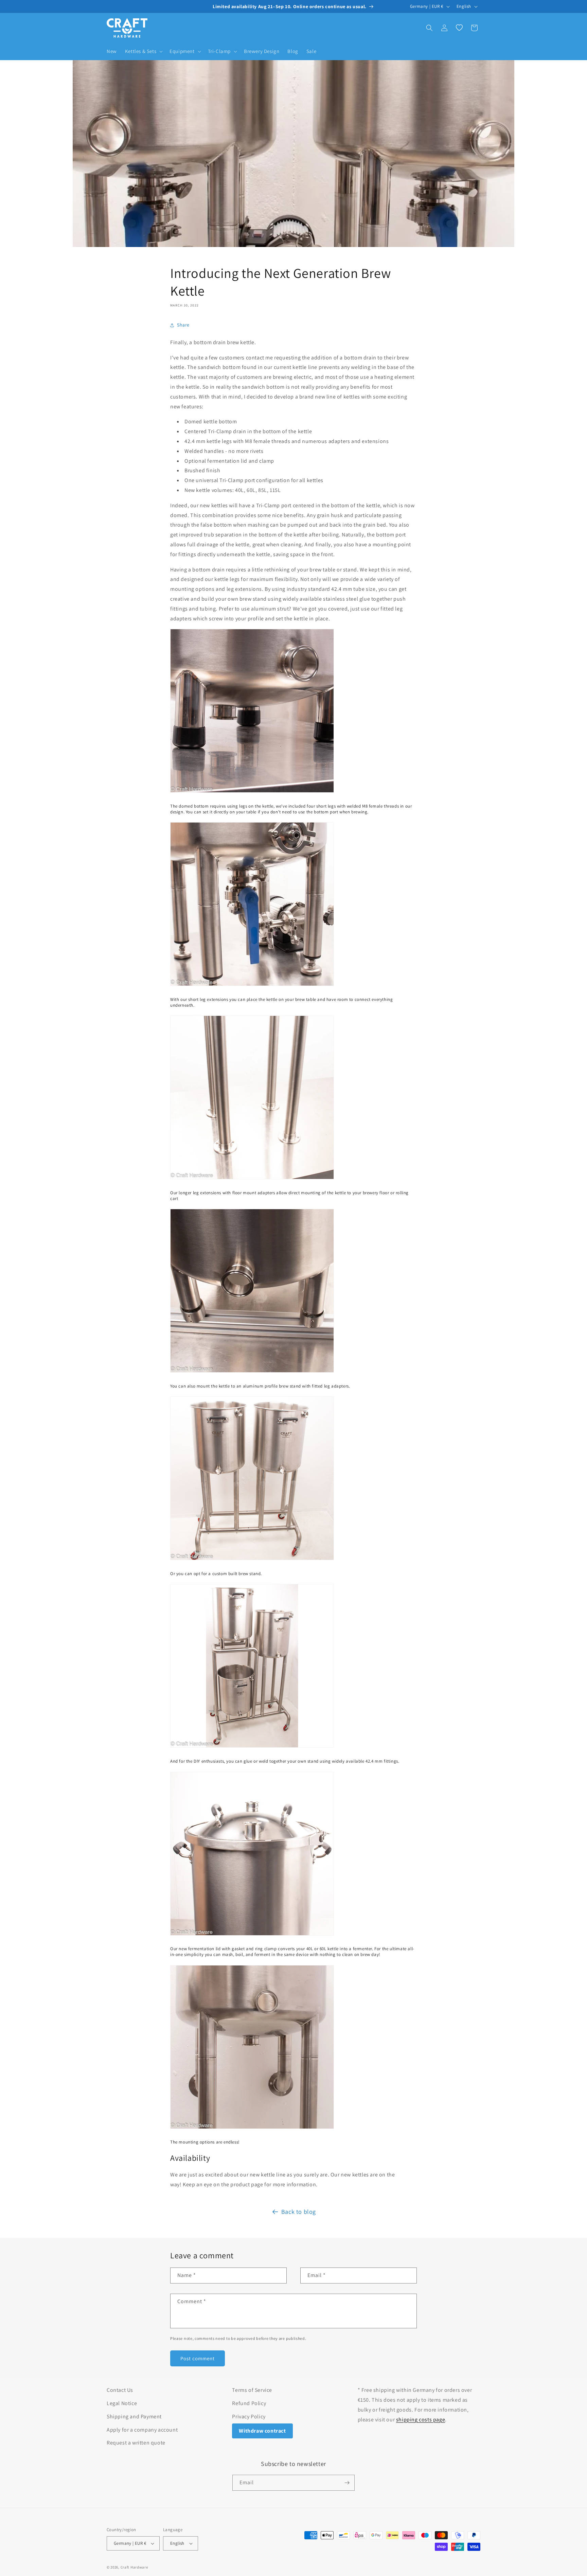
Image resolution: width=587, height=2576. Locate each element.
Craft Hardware (134, 2567)
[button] (143, 51)
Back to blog (299, 2212)
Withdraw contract (262, 2431)
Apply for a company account (142, 2430)
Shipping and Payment (134, 2416)
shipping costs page (421, 2420)
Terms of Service (252, 2390)
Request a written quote (136, 2443)
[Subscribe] (347, 2483)
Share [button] (183, 325)
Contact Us (120, 2390)
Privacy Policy (249, 2416)
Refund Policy (249, 2403)
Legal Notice (122, 2403)
